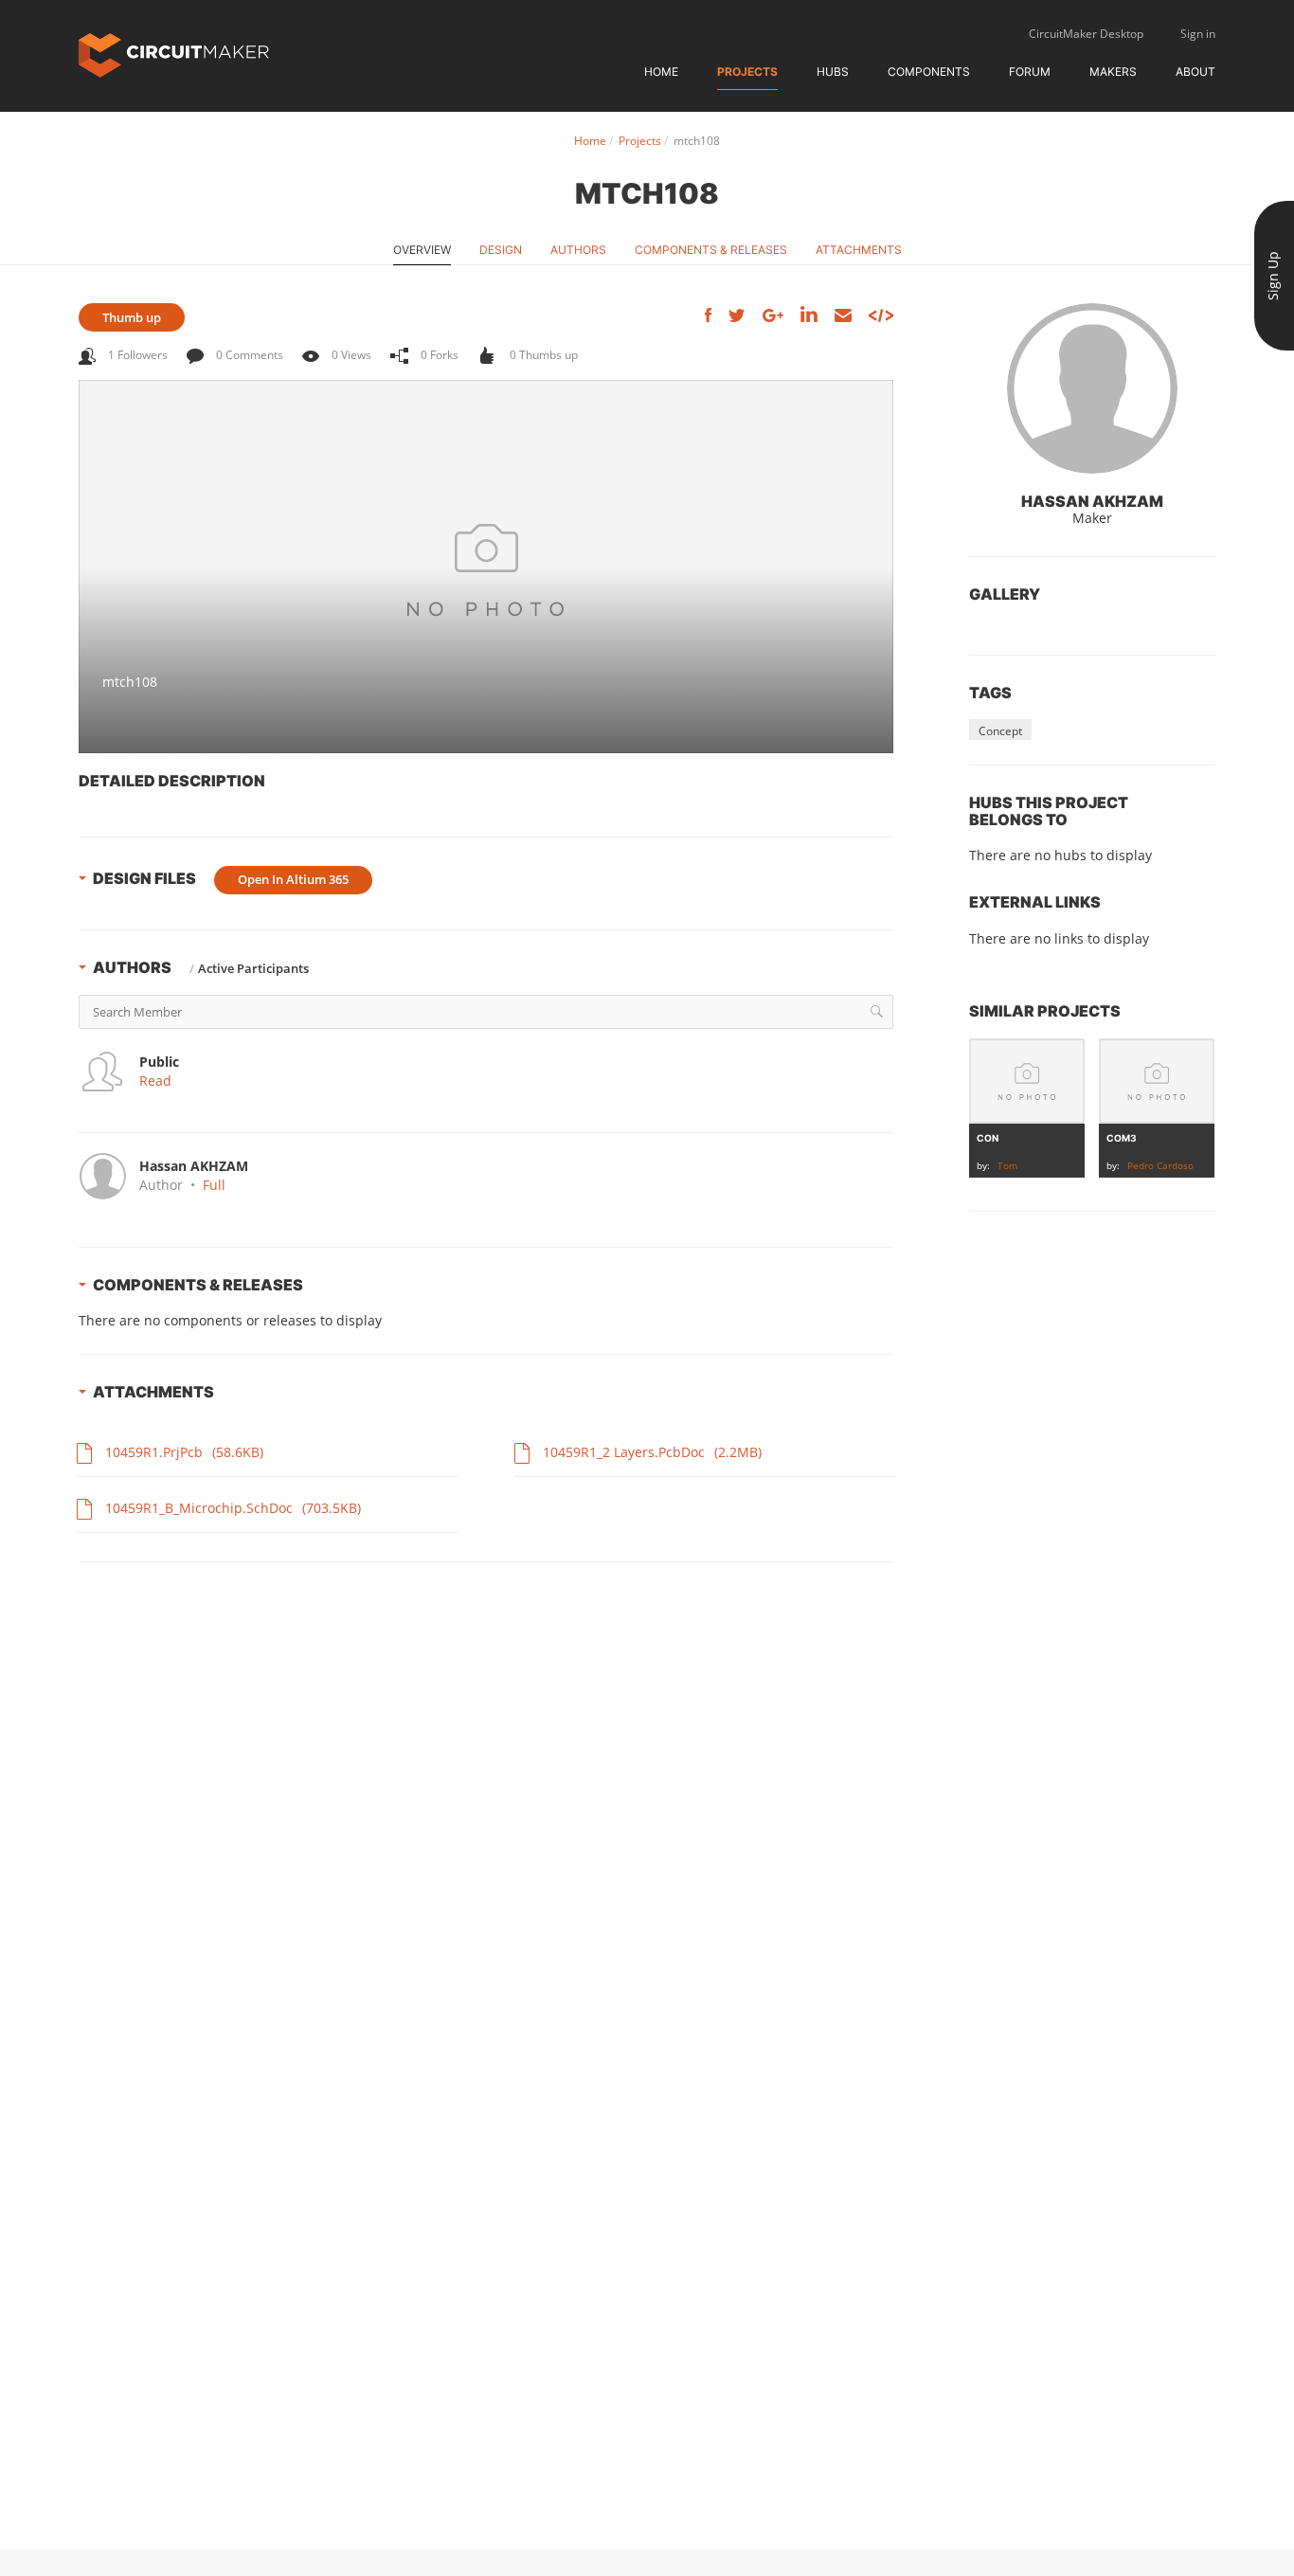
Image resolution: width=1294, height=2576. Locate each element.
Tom (1007, 1165)
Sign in (1198, 34)
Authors (578, 250)
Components (929, 72)
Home (661, 72)
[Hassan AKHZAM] (1092, 388)
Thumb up (132, 317)
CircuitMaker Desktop (1086, 34)
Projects (747, 72)
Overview (422, 250)
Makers (1113, 72)
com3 (1122, 1138)
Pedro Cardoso (1160, 1165)
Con (988, 1138)
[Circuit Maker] (174, 54)
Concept (1000, 731)
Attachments (859, 250)
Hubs (833, 72)
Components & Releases (711, 250)
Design (501, 250)
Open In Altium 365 (293, 879)
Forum (1030, 72)
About (1195, 72)
